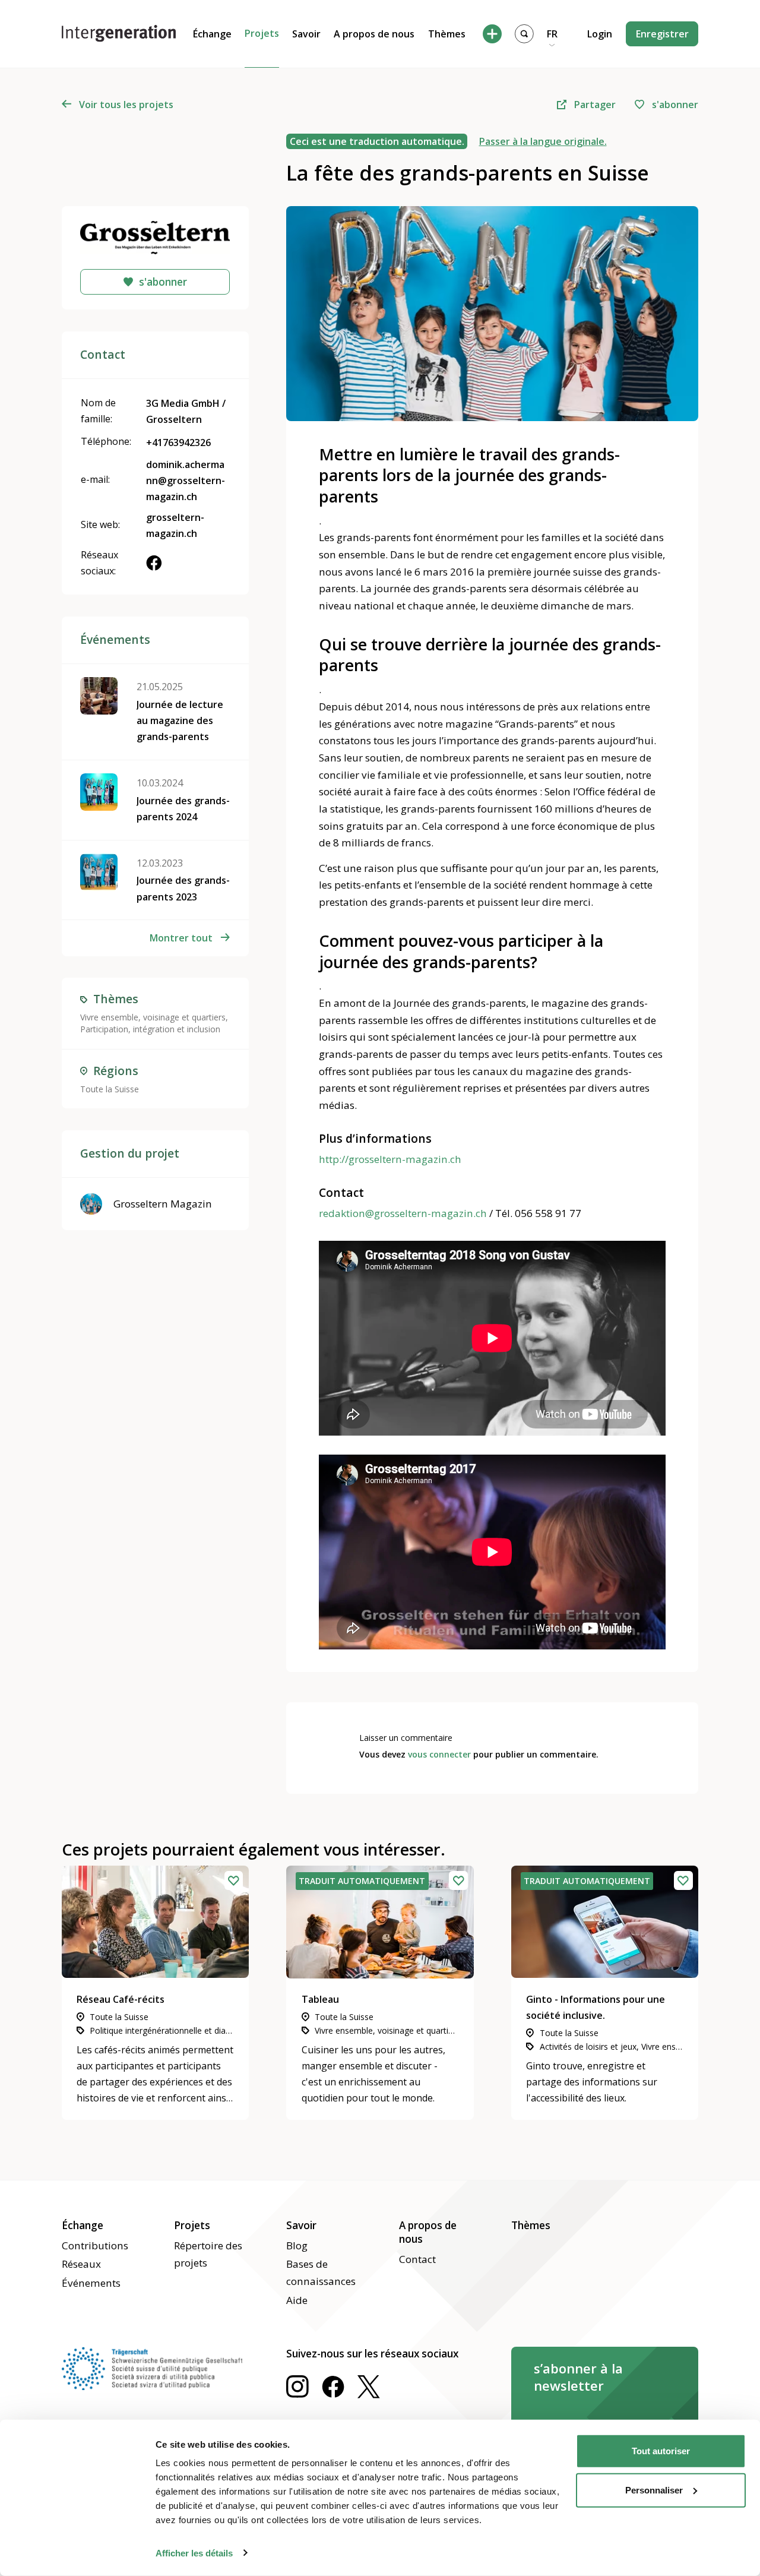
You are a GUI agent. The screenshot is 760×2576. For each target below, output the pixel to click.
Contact (417, 2259)
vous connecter (439, 1754)
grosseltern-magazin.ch (175, 525)
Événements (91, 2283)
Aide (297, 2300)
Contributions (95, 2245)
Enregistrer (662, 34)
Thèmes (447, 34)
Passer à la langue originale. (543, 141)
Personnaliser (654, 2490)
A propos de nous (374, 34)
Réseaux (81, 2264)
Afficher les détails (194, 2553)
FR (552, 34)
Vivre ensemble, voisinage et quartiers (153, 1017)
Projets (262, 33)
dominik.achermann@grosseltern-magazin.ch (186, 481)
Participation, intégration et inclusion (150, 1029)
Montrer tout (181, 938)
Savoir (306, 34)
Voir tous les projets (126, 105)
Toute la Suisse (110, 1089)
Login (600, 34)
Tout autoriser (661, 2451)
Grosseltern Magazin (163, 1204)
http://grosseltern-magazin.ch (390, 1159)
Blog (297, 2245)
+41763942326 (178, 442)
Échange (212, 34)
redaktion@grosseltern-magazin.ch (403, 1213)
